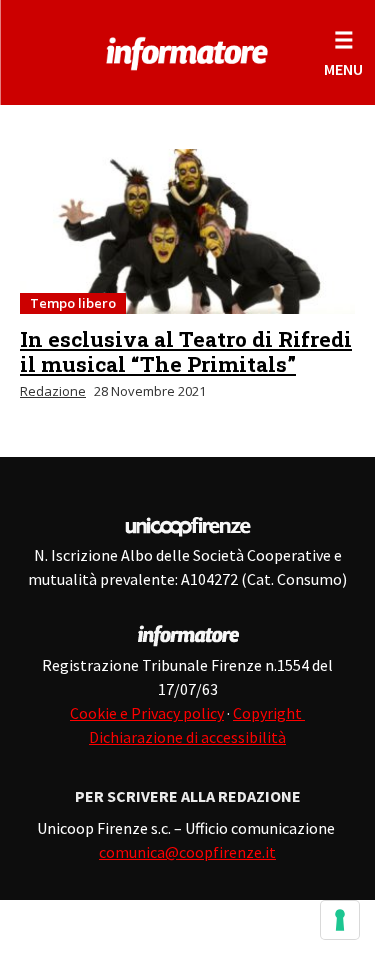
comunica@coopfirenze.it (187, 852)
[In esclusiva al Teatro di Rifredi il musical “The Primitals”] (187, 231)
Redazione (53, 391)
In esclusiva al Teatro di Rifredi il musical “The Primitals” (186, 351)
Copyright (269, 713)
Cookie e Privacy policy (147, 713)
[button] (343, 52)
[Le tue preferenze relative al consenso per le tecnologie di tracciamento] (340, 920)
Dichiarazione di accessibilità (187, 737)
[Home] (187, 50)
